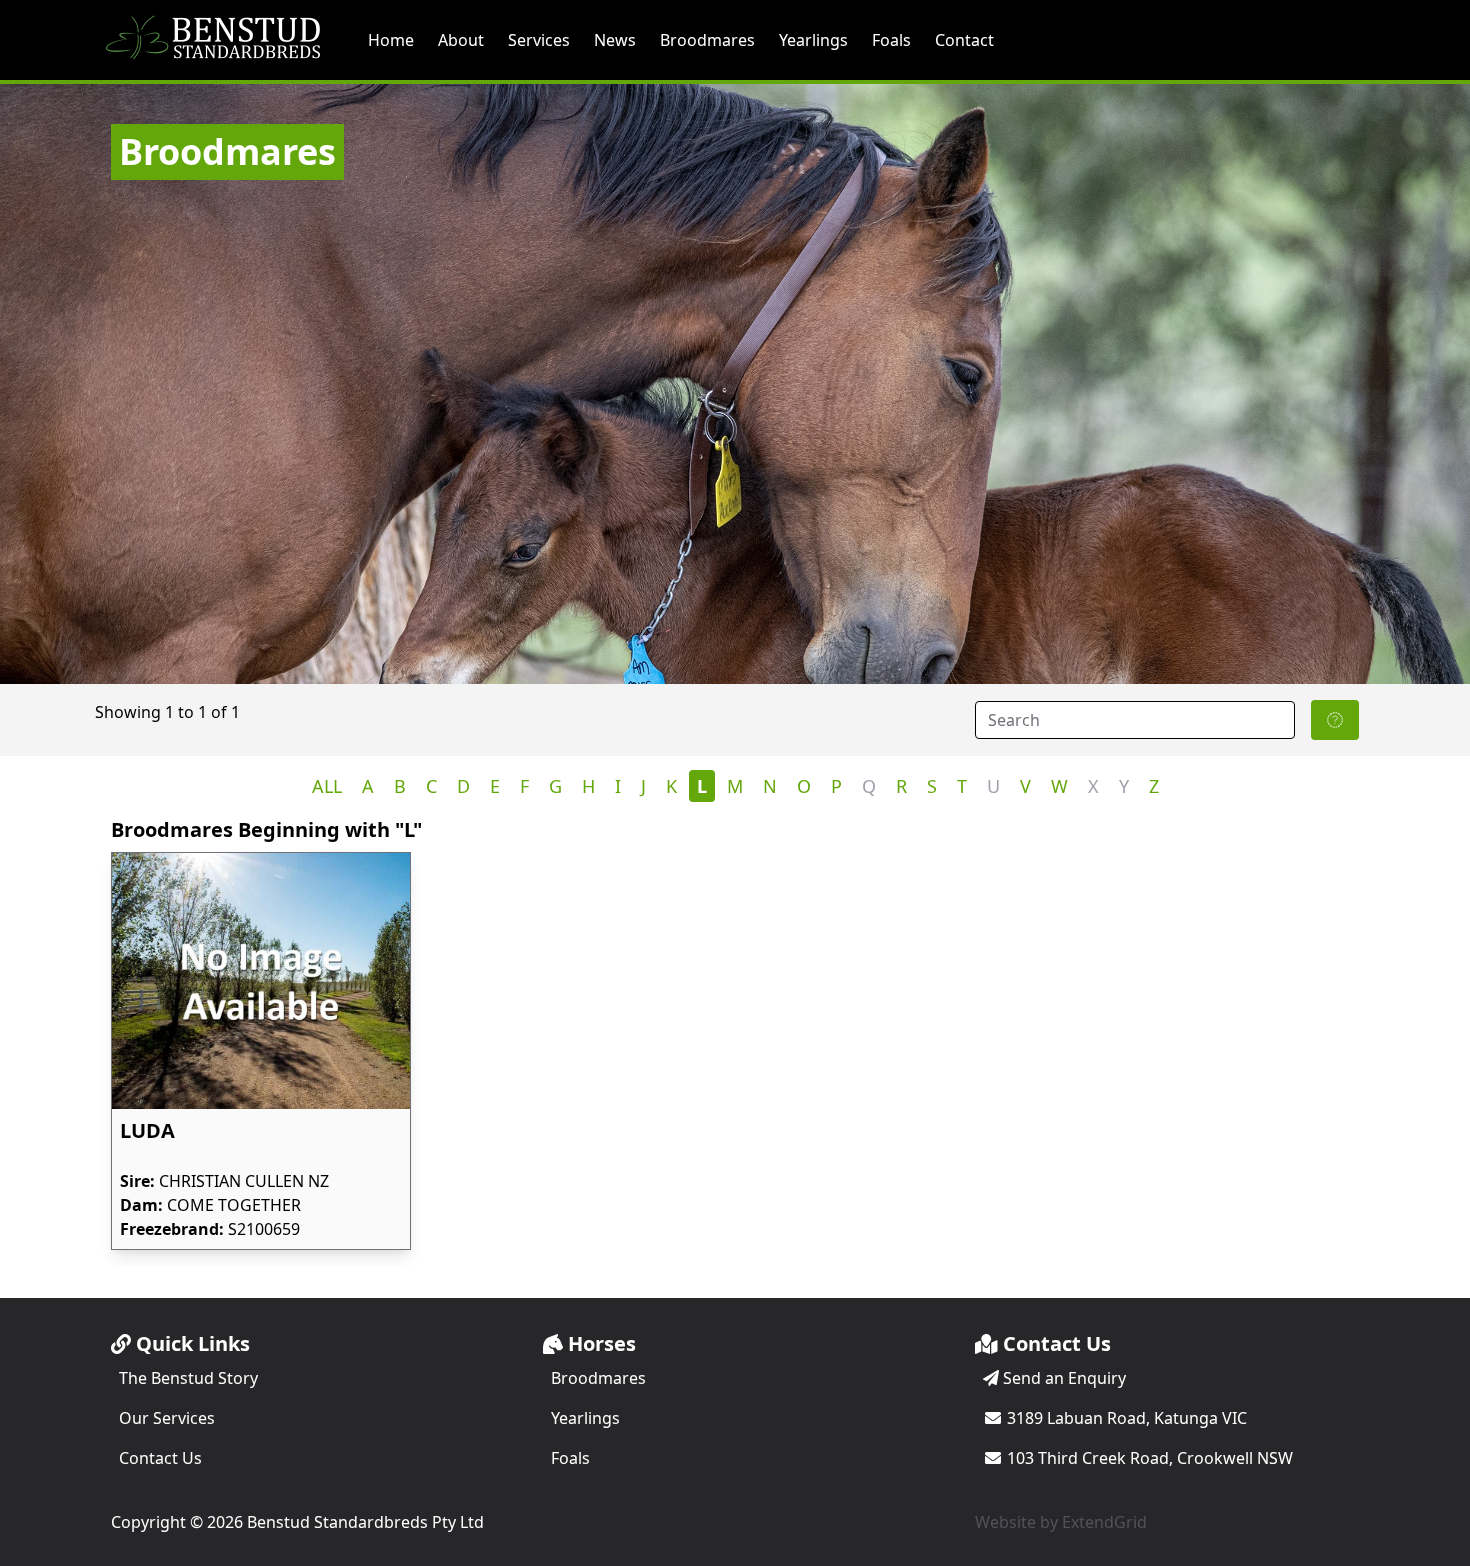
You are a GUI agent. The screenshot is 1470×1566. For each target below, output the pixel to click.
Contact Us (160, 1458)
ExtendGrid (1104, 1522)
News (615, 40)
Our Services (167, 1418)
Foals (891, 40)
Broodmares (707, 40)
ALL (327, 786)
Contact (964, 40)
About (461, 40)
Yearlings (813, 40)
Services (539, 40)
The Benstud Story (188, 1378)
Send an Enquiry (1062, 1378)
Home (391, 40)
